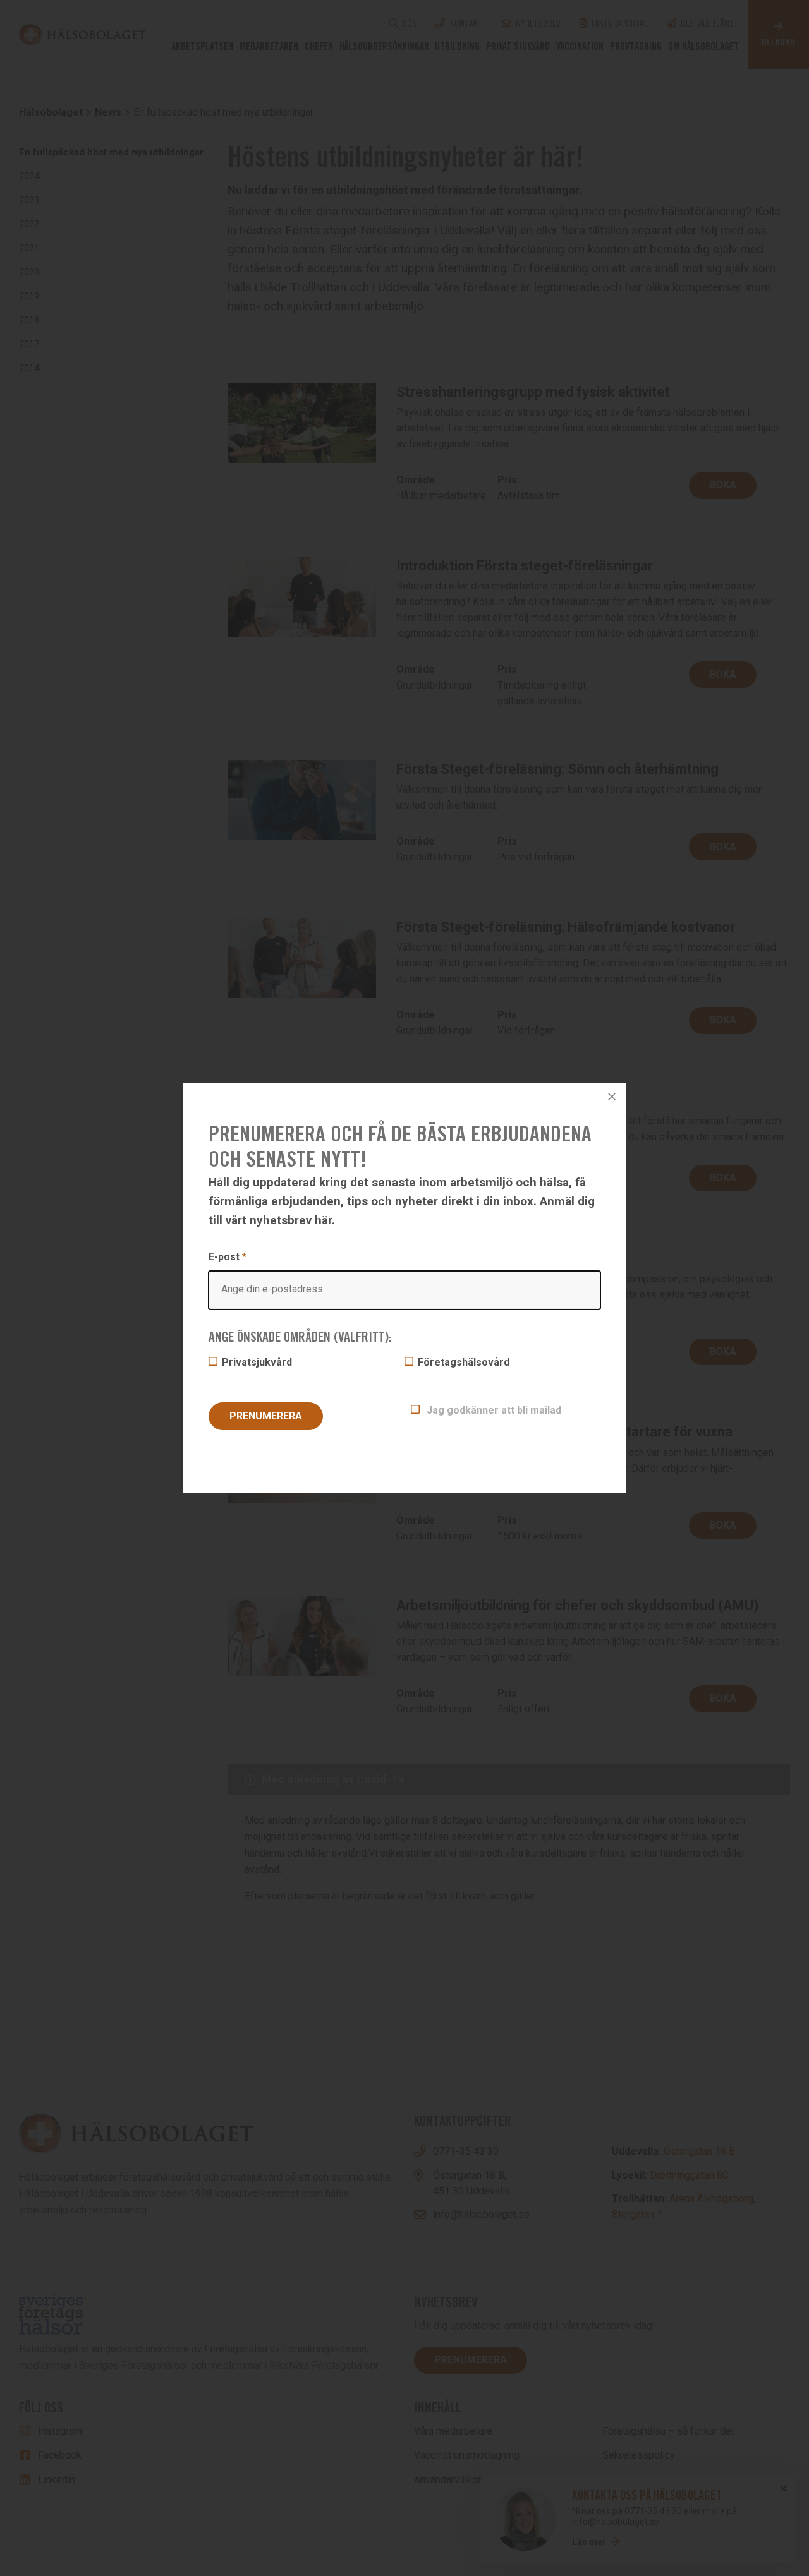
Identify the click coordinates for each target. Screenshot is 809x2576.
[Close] (612, 1097)
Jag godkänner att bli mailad (493, 1410)
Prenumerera (266, 1416)
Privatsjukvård (257, 1362)
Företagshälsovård (464, 1362)
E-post (228, 1257)
